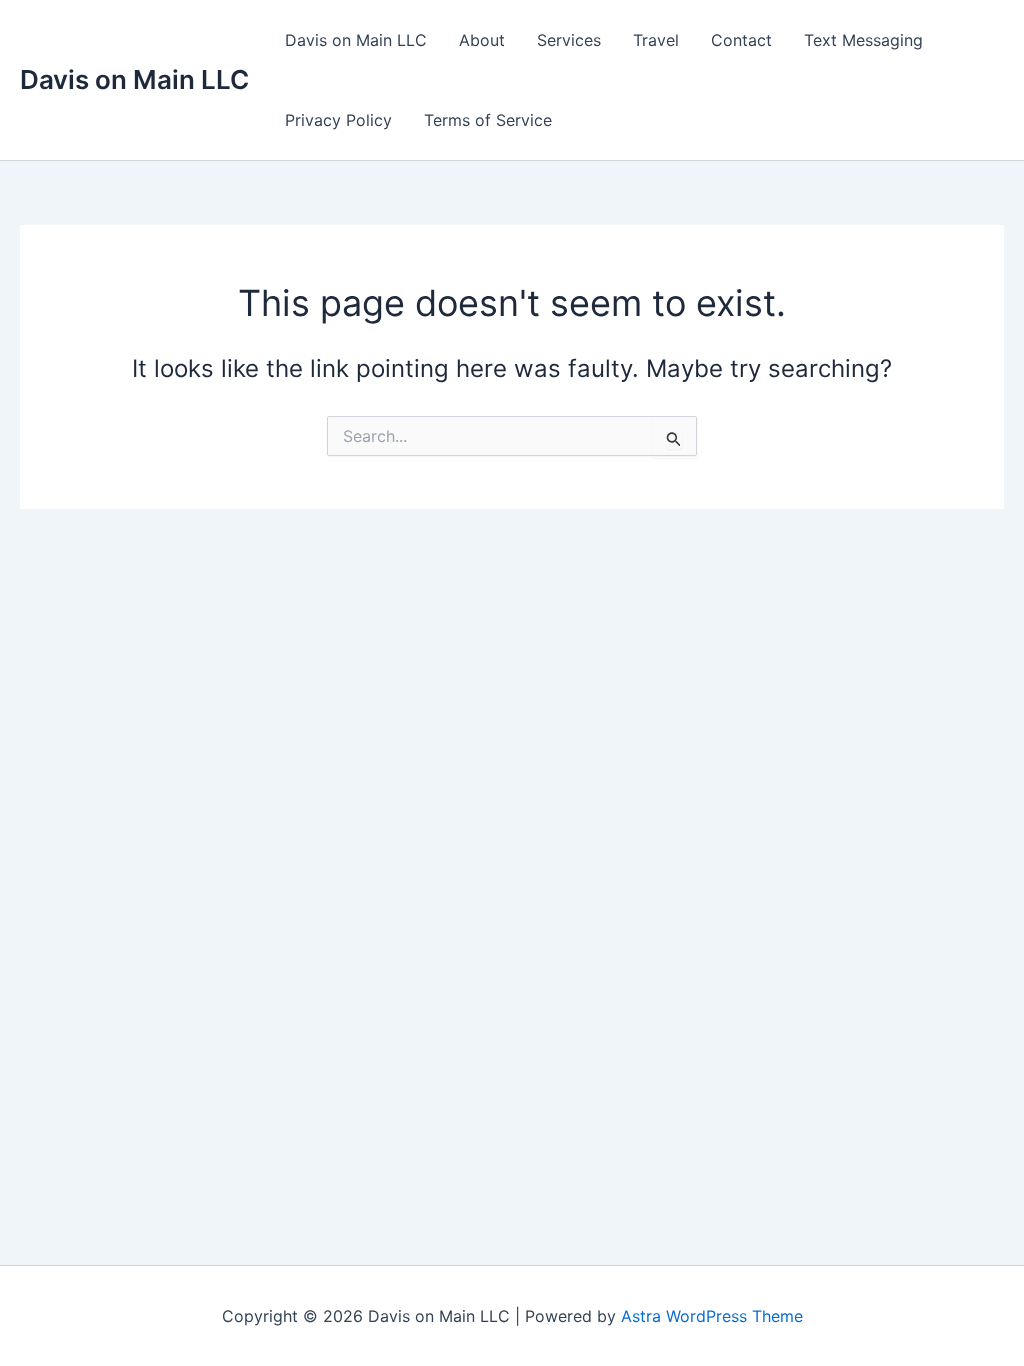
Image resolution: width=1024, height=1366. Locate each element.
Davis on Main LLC (134, 79)
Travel (656, 40)
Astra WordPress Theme (712, 1316)
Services (569, 40)
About (482, 40)
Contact (741, 40)
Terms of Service (488, 120)
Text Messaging (863, 40)
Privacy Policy (338, 120)
